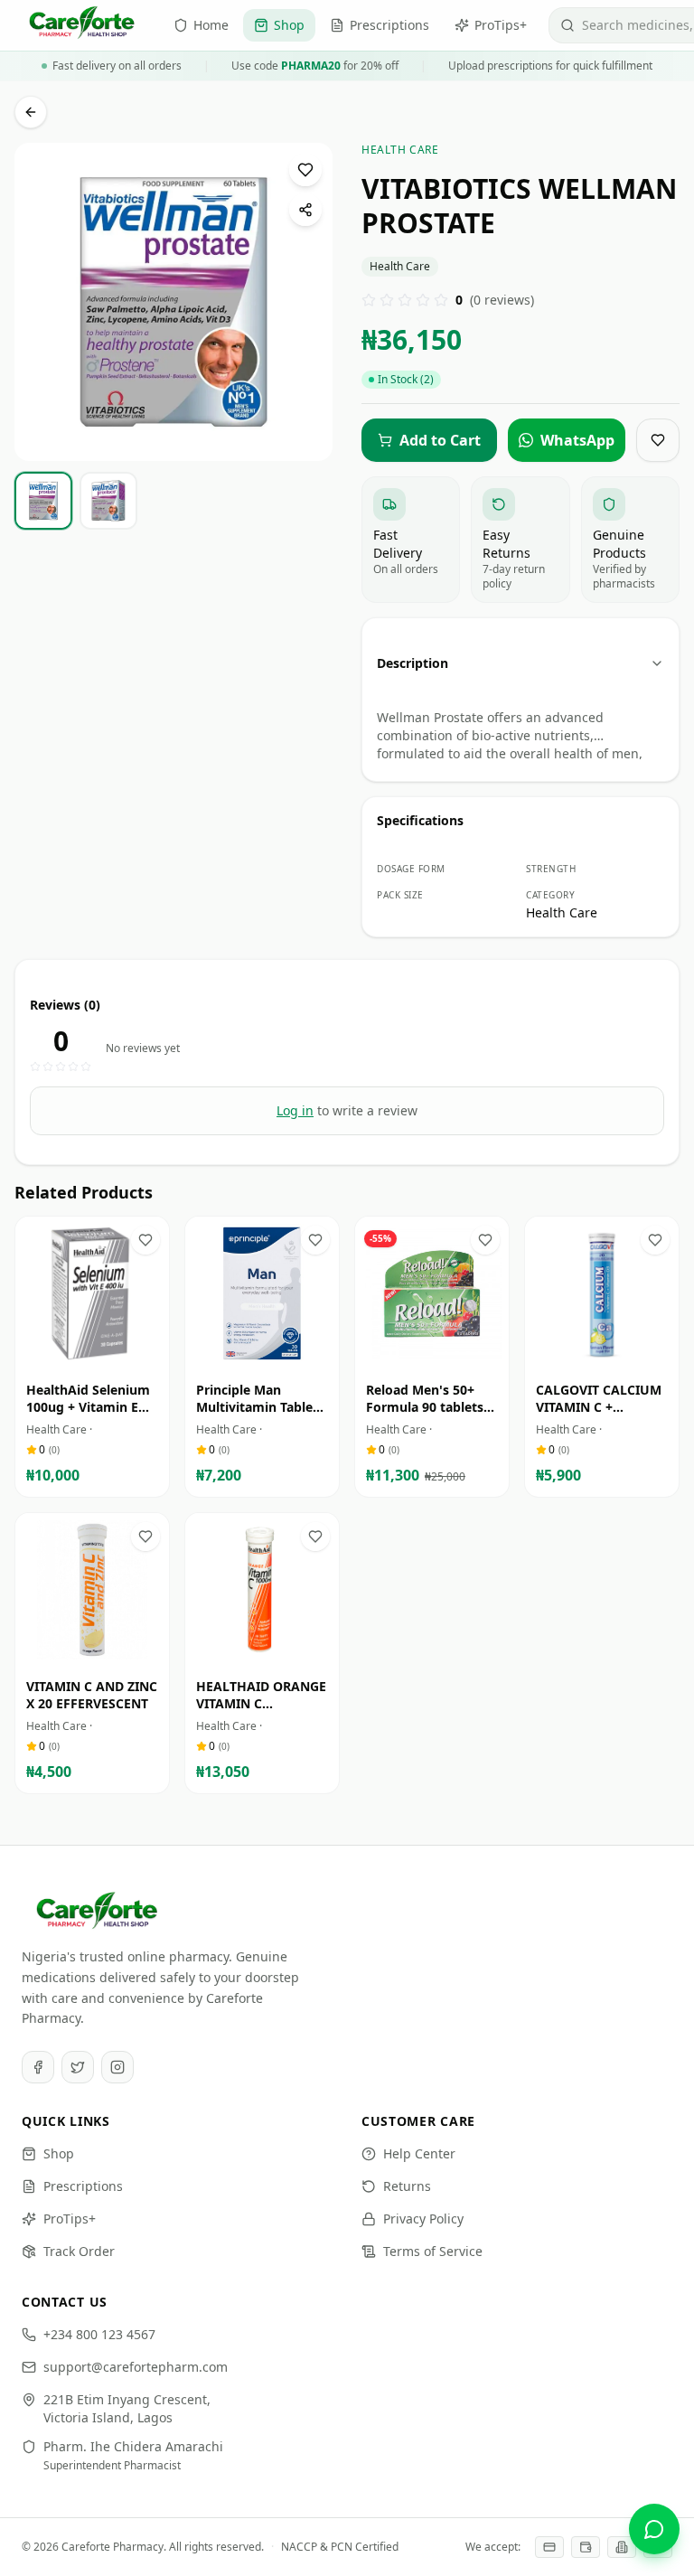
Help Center (419, 2153)
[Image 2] (185, 447)
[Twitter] (78, 2067)
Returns (407, 2186)
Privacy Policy (423, 2219)
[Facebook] (38, 2067)
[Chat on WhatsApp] (654, 2529)
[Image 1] (168, 447)
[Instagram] (117, 2067)
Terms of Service (433, 2251)
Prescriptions (83, 2186)
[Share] (305, 210)
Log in (295, 1110)
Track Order (79, 2251)
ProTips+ (70, 2219)
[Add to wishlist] (305, 170)
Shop (59, 2153)
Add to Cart (105, 1354)
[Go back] (31, 112)
